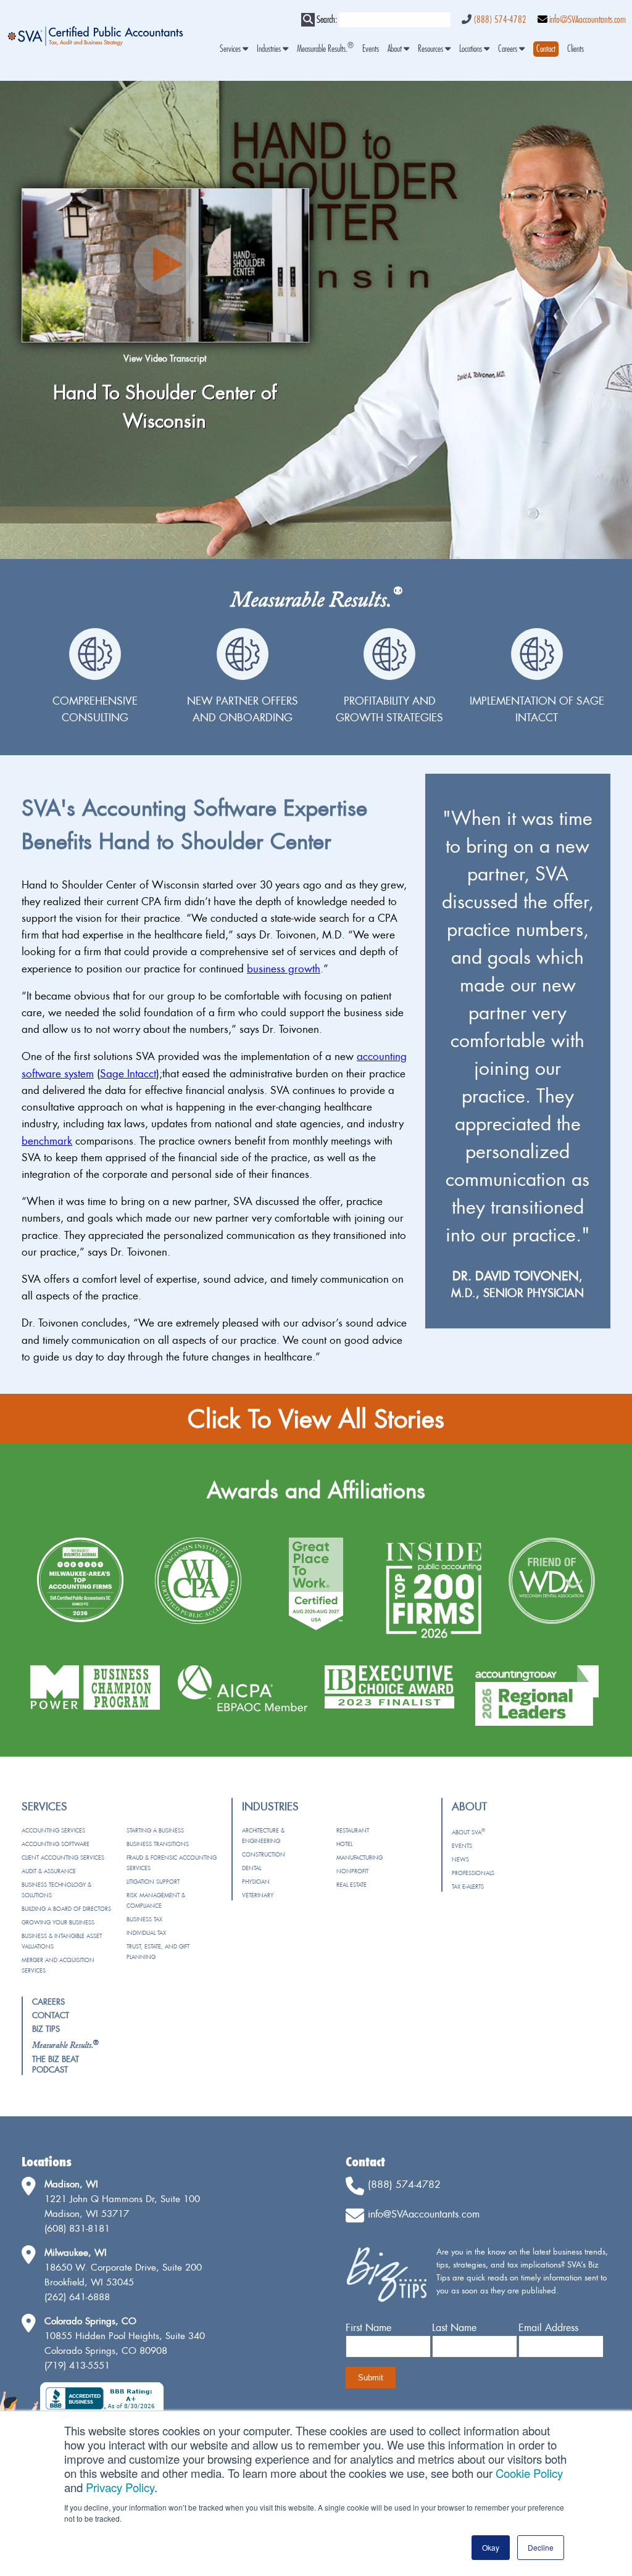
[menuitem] (546, 49)
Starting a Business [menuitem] (155, 1830)
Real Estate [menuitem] (351, 1885)
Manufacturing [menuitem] (360, 1857)
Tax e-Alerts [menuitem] (468, 1886)
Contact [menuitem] (51, 2015)
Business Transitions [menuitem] (158, 1844)
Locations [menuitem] (472, 49)
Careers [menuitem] (509, 49)
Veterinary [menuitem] (258, 1895)
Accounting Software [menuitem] (56, 1844)
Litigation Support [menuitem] (153, 1882)
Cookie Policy (529, 2473)
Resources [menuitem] (431, 49)
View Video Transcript (165, 358)
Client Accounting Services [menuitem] (63, 1857)
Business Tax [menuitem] (144, 1919)
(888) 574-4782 (500, 20)
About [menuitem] (396, 49)
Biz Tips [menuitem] (46, 2029)
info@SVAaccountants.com (588, 20)
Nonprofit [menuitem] (352, 1871)
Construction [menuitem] (264, 1854)
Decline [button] (541, 2547)
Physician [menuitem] (256, 1882)
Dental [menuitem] (252, 1868)
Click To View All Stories (316, 1419)
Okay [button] (491, 2547)
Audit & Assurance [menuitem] (49, 1871)
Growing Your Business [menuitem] (58, 1922)
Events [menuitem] (371, 49)
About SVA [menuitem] (468, 1832)
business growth (284, 968)
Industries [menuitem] (270, 49)
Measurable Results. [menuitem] (325, 49)
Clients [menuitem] (576, 49)
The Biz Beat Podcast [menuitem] (56, 2064)
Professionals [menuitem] (473, 1873)
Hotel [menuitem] (344, 1844)
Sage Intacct (128, 1073)
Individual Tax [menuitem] (146, 1933)
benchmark (47, 1141)
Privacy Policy (120, 2487)
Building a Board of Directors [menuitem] (66, 1909)
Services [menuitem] (231, 49)
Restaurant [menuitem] (353, 1830)
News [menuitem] (460, 1859)
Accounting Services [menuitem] (53, 1830)
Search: (327, 20)
